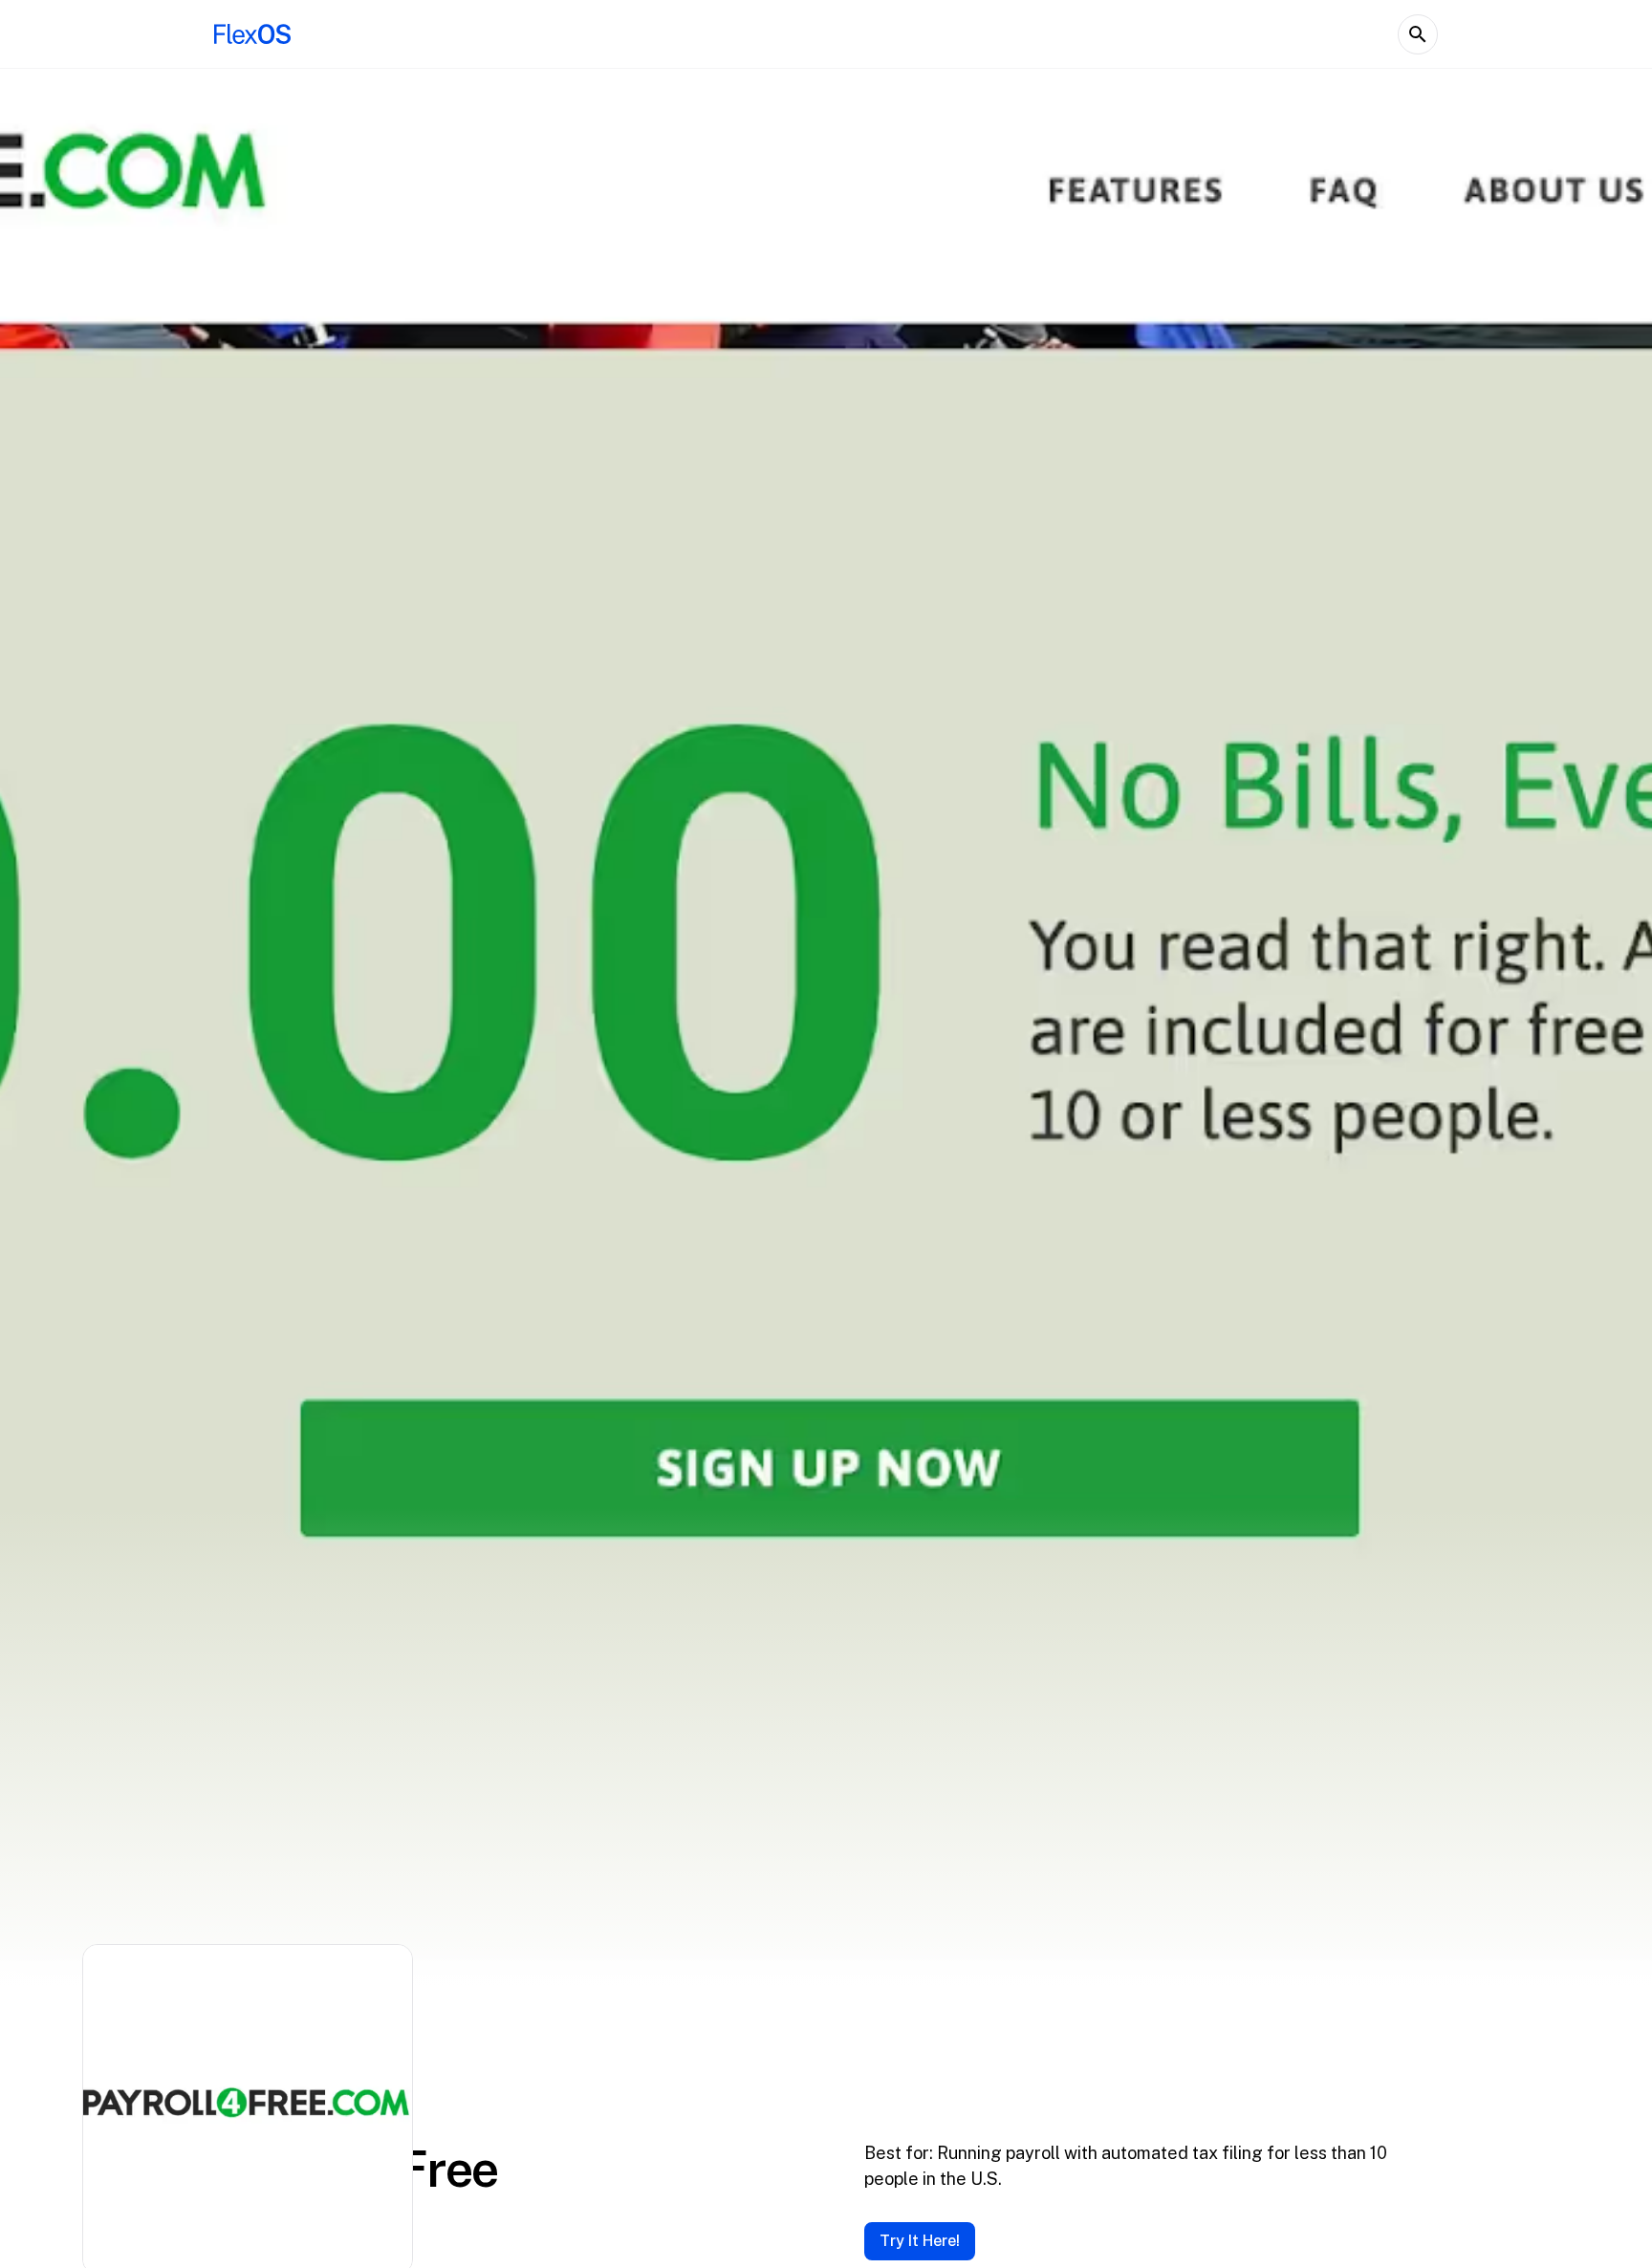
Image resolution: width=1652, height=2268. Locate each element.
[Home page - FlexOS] (252, 33)
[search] (1418, 34)
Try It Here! (920, 2241)
